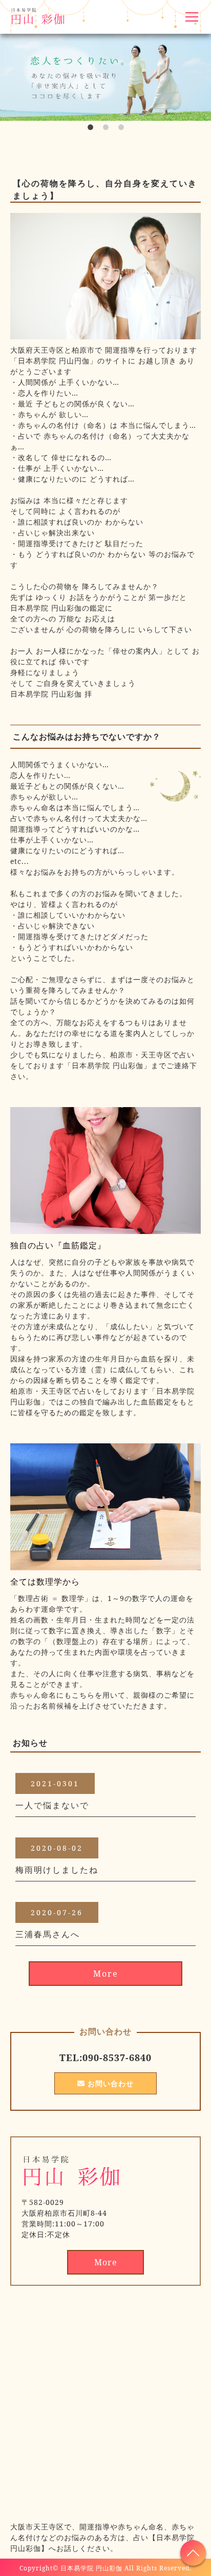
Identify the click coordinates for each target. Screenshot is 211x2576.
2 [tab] (105, 131)
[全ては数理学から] (105, 1564)
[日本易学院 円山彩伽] (72, 2183)
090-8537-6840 (117, 2058)
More (106, 1974)
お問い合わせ (109, 2083)
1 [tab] (90, 131)
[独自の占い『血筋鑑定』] (105, 1228)
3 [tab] (121, 131)
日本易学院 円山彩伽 (91, 2568)
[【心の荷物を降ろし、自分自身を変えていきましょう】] (105, 333)
